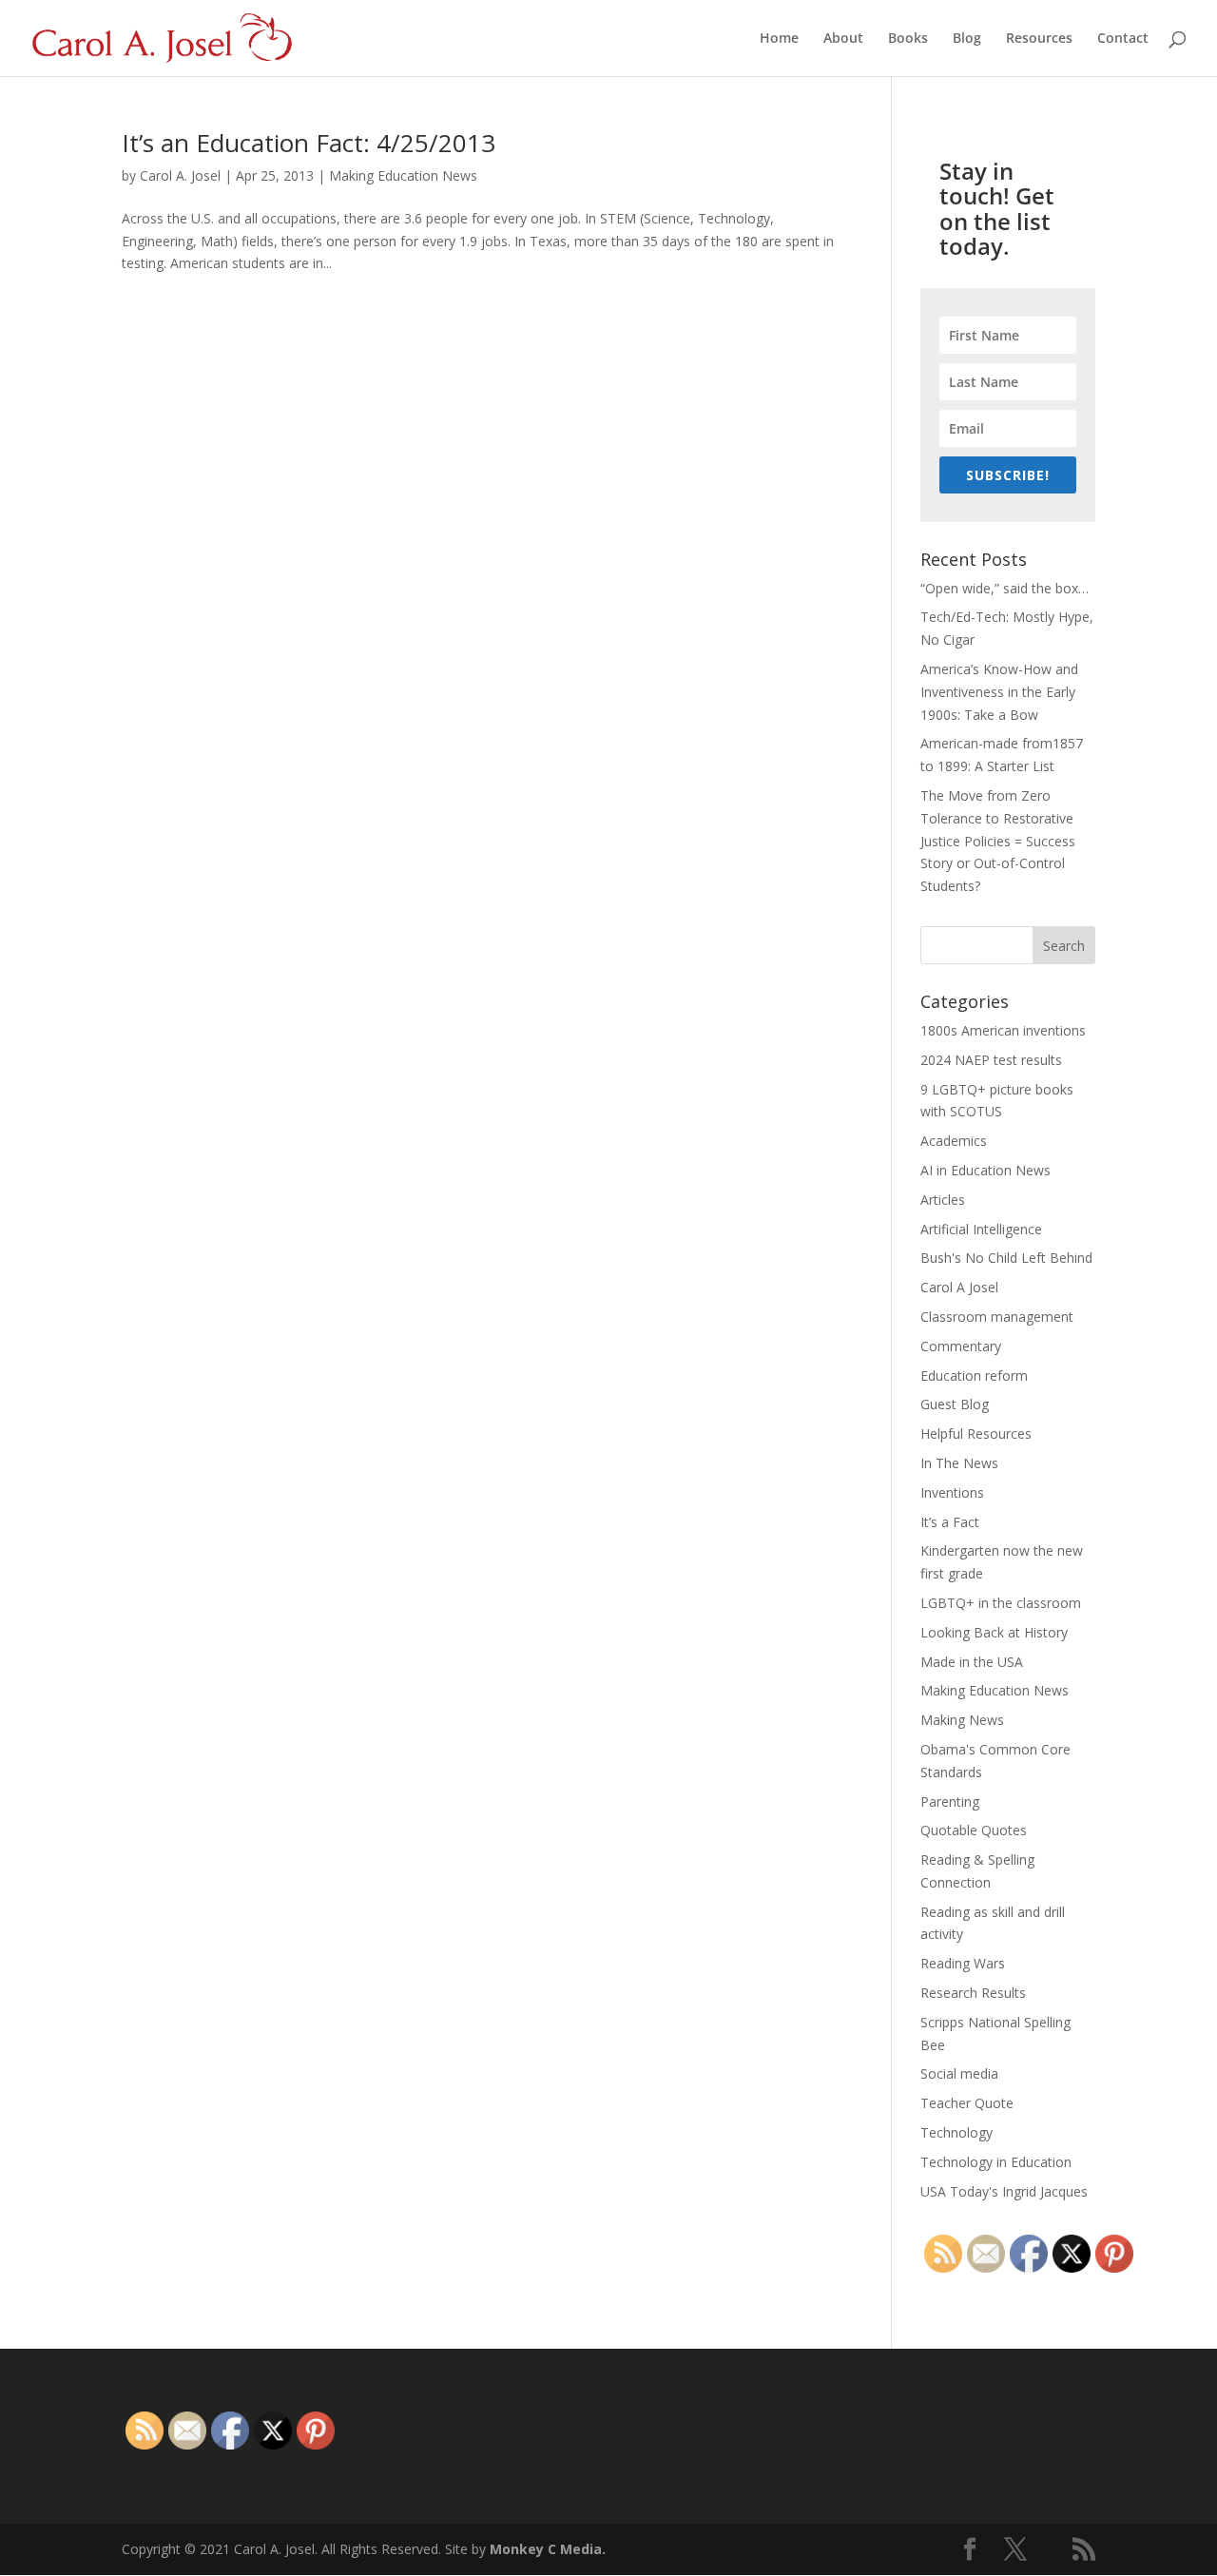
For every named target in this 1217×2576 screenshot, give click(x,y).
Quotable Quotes (974, 1830)
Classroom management (997, 1317)
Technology (956, 2132)
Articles (943, 1200)
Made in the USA (972, 1662)
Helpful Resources (976, 1433)
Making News (962, 1720)
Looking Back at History (994, 1632)
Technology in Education (996, 2162)
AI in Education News (985, 1170)
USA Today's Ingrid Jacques (1004, 2191)
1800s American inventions (1003, 1030)
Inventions (952, 1492)
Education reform (974, 1375)
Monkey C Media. (548, 2549)
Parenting (950, 1801)
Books (908, 39)
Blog (967, 39)
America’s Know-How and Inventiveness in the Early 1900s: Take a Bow (999, 692)
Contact (1123, 39)
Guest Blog (955, 1404)
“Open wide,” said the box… (1005, 588)
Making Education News (403, 175)
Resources (1039, 39)
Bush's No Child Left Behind (1006, 1258)
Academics (954, 1141)
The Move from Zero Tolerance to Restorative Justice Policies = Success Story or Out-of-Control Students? (998, 841)
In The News (959, 1463)
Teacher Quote (967, 2103)
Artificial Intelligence (981, 1229)
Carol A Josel (959, 1287)
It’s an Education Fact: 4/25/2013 (309, 143)
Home (779, 39)
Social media (959, 2073)
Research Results (973, 1993)
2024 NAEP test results (991, 1060)
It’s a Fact (950, 1522)
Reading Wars (963, 1963)
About (843, 39)
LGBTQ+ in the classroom (1001, 1603)
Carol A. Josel (180, 175)
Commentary (961, 1346)
